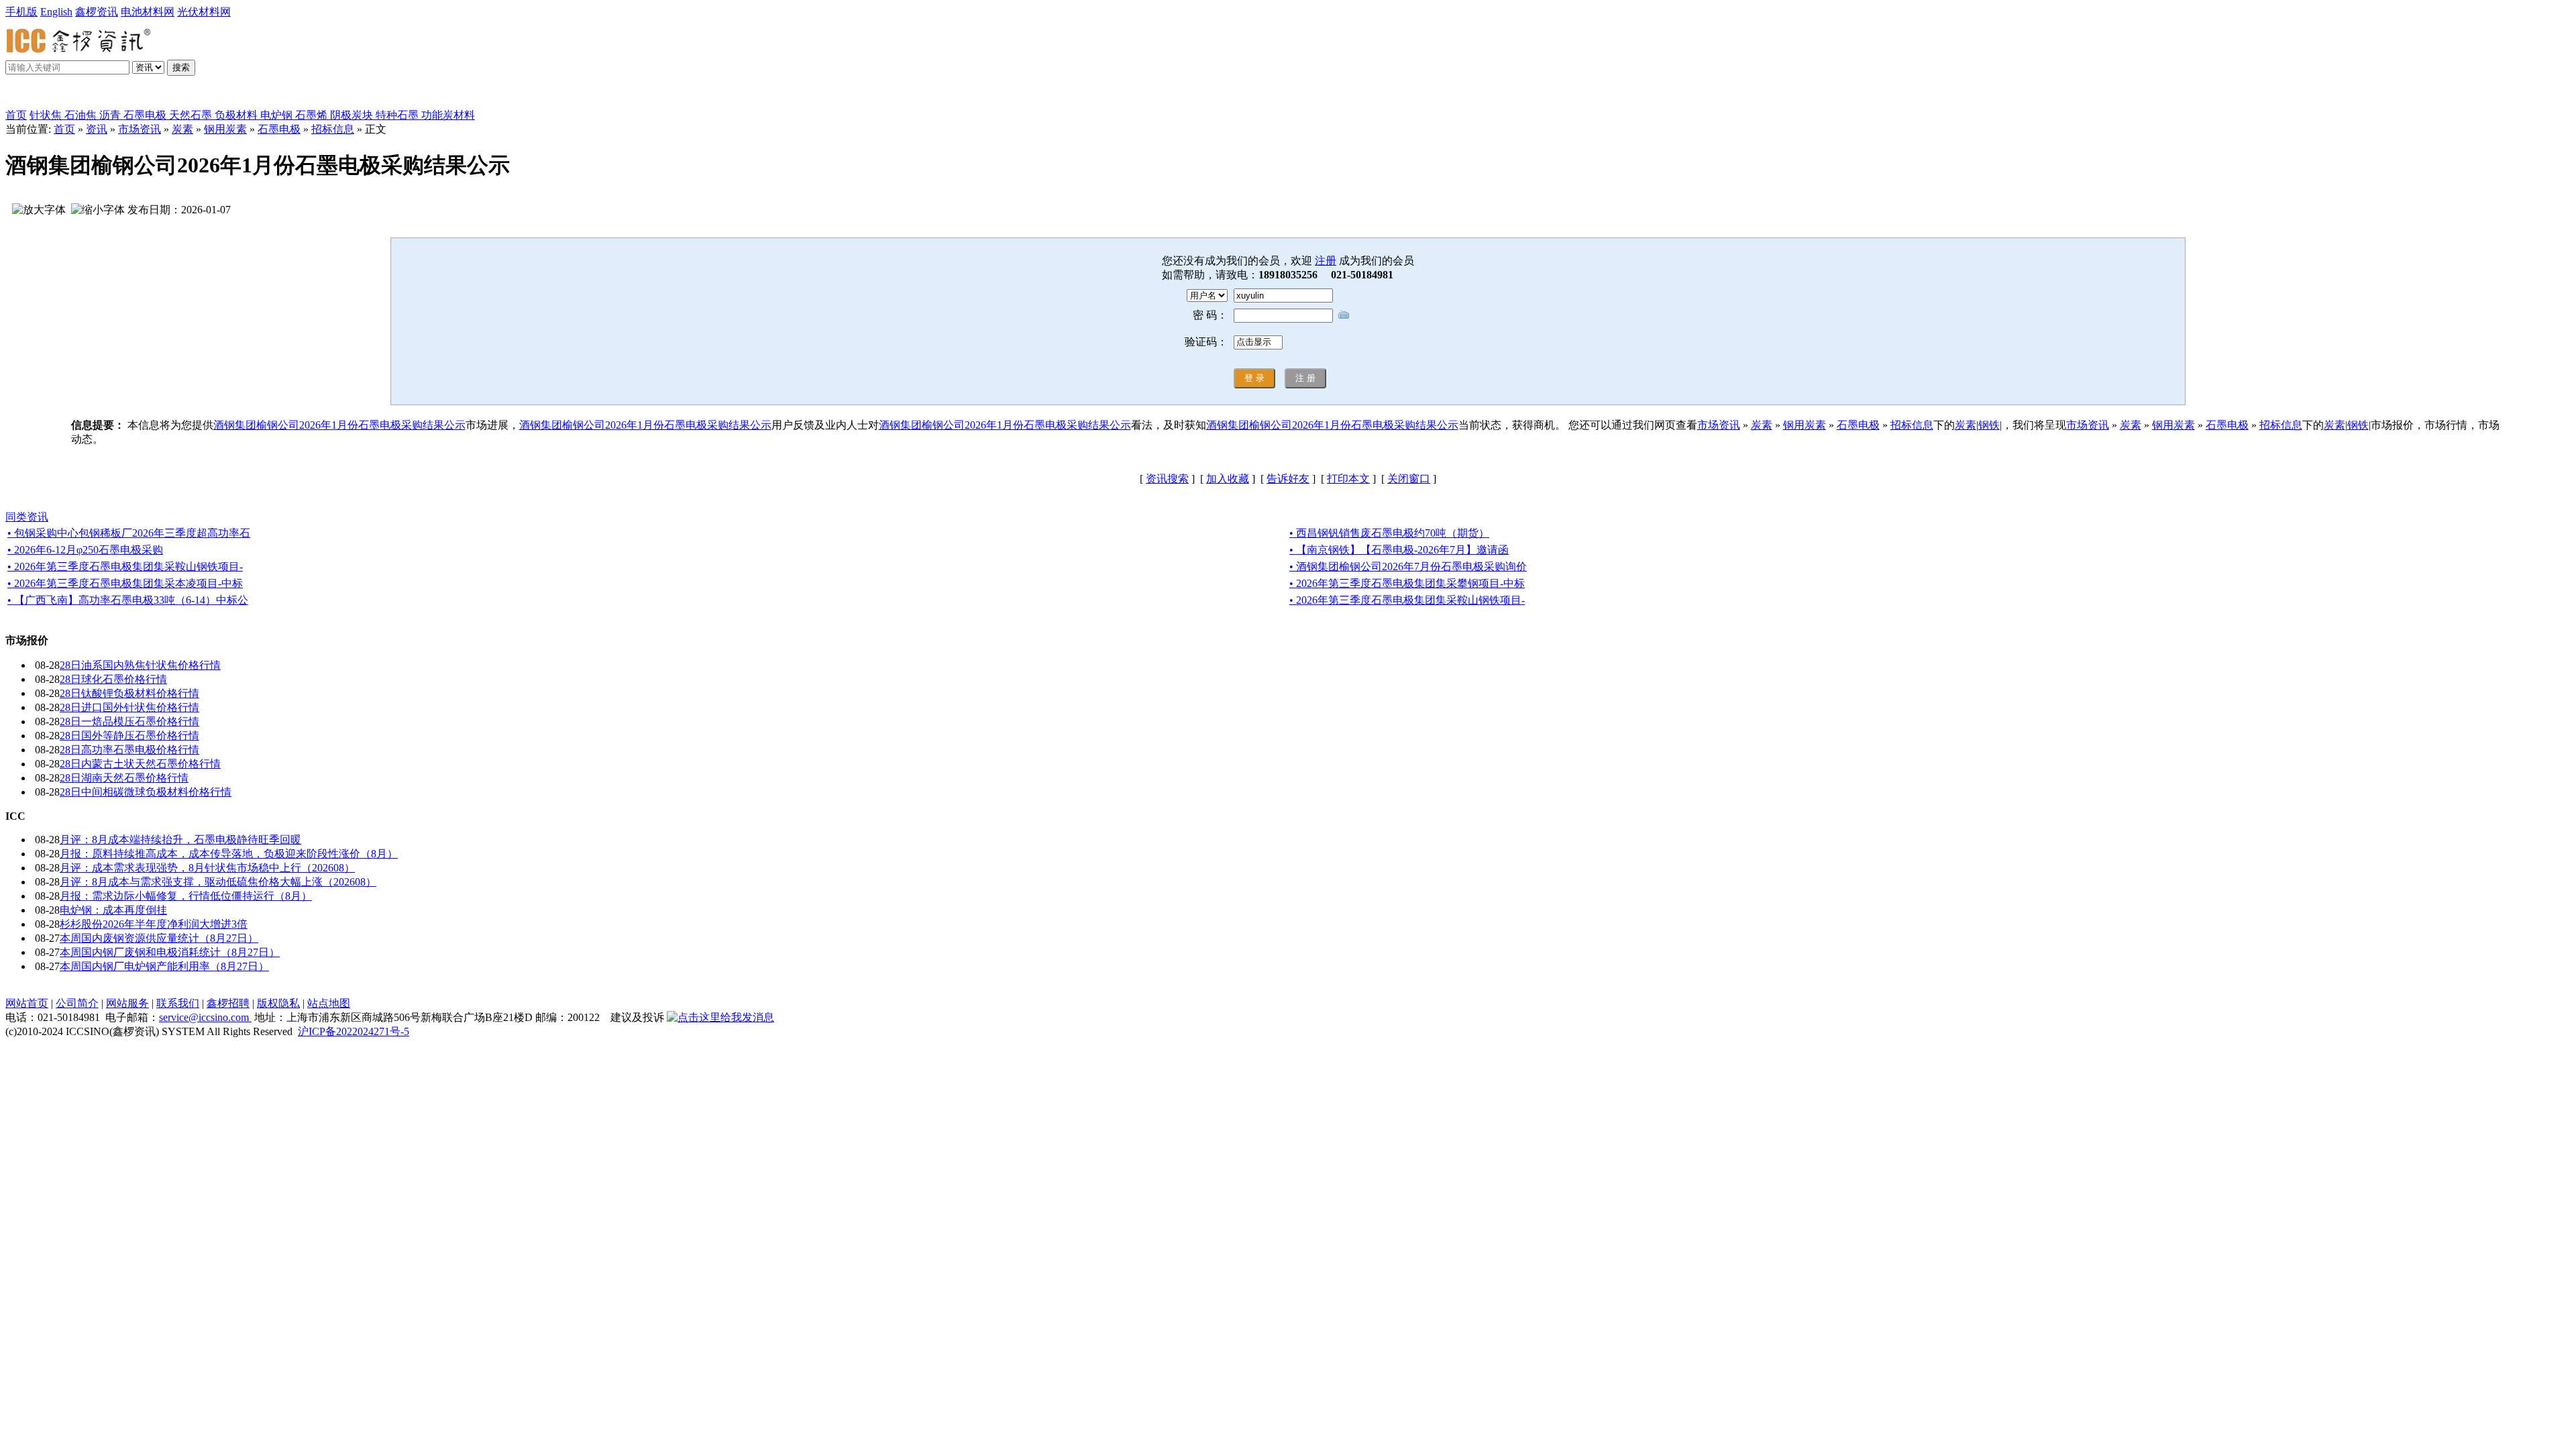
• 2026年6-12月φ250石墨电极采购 (85, 550)
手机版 (21, 12)
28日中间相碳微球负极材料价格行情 (146, 792)
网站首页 (27, 1003)
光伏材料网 (204, 12)
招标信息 (333, 129)
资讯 (97, 129)
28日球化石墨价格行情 (113, 679)
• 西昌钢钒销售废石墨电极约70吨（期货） (1389, 533)
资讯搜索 (1167, 479)
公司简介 (77, 1003)
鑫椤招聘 (228, 1003)
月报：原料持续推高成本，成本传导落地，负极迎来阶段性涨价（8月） (229, 854)
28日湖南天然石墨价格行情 (124, 778)
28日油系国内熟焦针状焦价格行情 (140, 665)
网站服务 (127, 1003)
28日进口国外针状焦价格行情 (129, 707)
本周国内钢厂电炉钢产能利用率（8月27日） (164, 966)
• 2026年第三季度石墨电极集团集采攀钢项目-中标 (1407, 583)
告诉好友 (1288, 479)
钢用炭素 (225, 129)
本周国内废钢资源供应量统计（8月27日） (159, 938)
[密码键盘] (1344, 314)
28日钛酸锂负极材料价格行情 (129, 693)
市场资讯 (140, 129)
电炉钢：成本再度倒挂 (113, 910)
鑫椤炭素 (43, 95)
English (56, 12)
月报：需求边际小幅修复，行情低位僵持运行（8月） (186, 896)
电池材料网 (148, 12)
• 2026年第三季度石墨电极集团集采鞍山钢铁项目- (125, 567)
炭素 (182, 129)
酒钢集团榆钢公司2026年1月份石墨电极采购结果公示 (339, 425)
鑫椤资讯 (97, 12)
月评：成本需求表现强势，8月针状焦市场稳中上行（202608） (207, 868)
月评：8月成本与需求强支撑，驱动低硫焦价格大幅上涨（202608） (218, 882)
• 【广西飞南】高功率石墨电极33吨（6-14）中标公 (128, 600)
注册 (1326, 261)
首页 (16, 115)
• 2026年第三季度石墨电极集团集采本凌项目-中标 (125, 583)
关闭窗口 (1409, 479)
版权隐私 (278, 1003)
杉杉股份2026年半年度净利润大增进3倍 (154, 924)
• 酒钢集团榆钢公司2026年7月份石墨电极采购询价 (1408, 567)
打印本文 (1348, 479)
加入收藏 (1228, 479)
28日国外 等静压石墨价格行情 (129, 736)
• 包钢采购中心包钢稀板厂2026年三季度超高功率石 (129, 533)
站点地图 (329, 1003)
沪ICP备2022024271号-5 (354, 1031)
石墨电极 (279, 129)
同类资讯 (27, 517)
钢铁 (1989, 425)
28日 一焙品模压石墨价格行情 (129, 721)
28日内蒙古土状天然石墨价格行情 (140, 764)
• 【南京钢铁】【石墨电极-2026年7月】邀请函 (1399, 550)
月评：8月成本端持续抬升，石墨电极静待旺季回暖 (180, 840)
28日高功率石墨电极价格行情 (129, 750)
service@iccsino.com (205, 1017)
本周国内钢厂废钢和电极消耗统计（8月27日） (170, 952)
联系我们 (178, 1003)
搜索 (181, 67)
